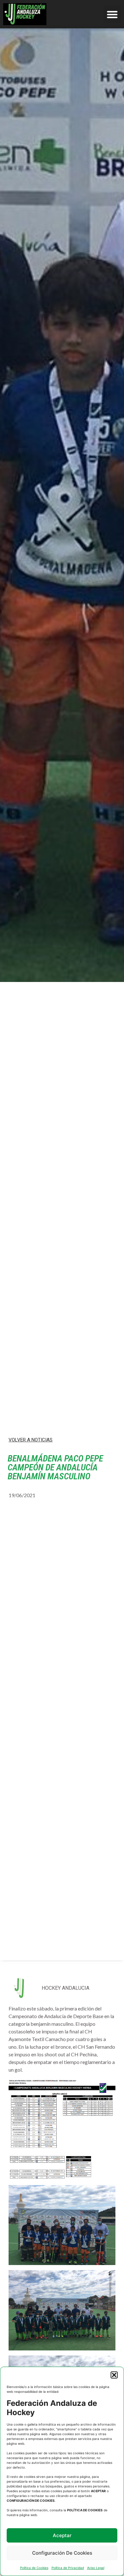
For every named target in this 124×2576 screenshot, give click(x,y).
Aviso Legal (96, 2568)
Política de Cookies (34, 2568)
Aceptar (62, 2535)
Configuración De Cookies (62, 2553)
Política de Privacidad (68, 2568)
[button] (114, 2375)
